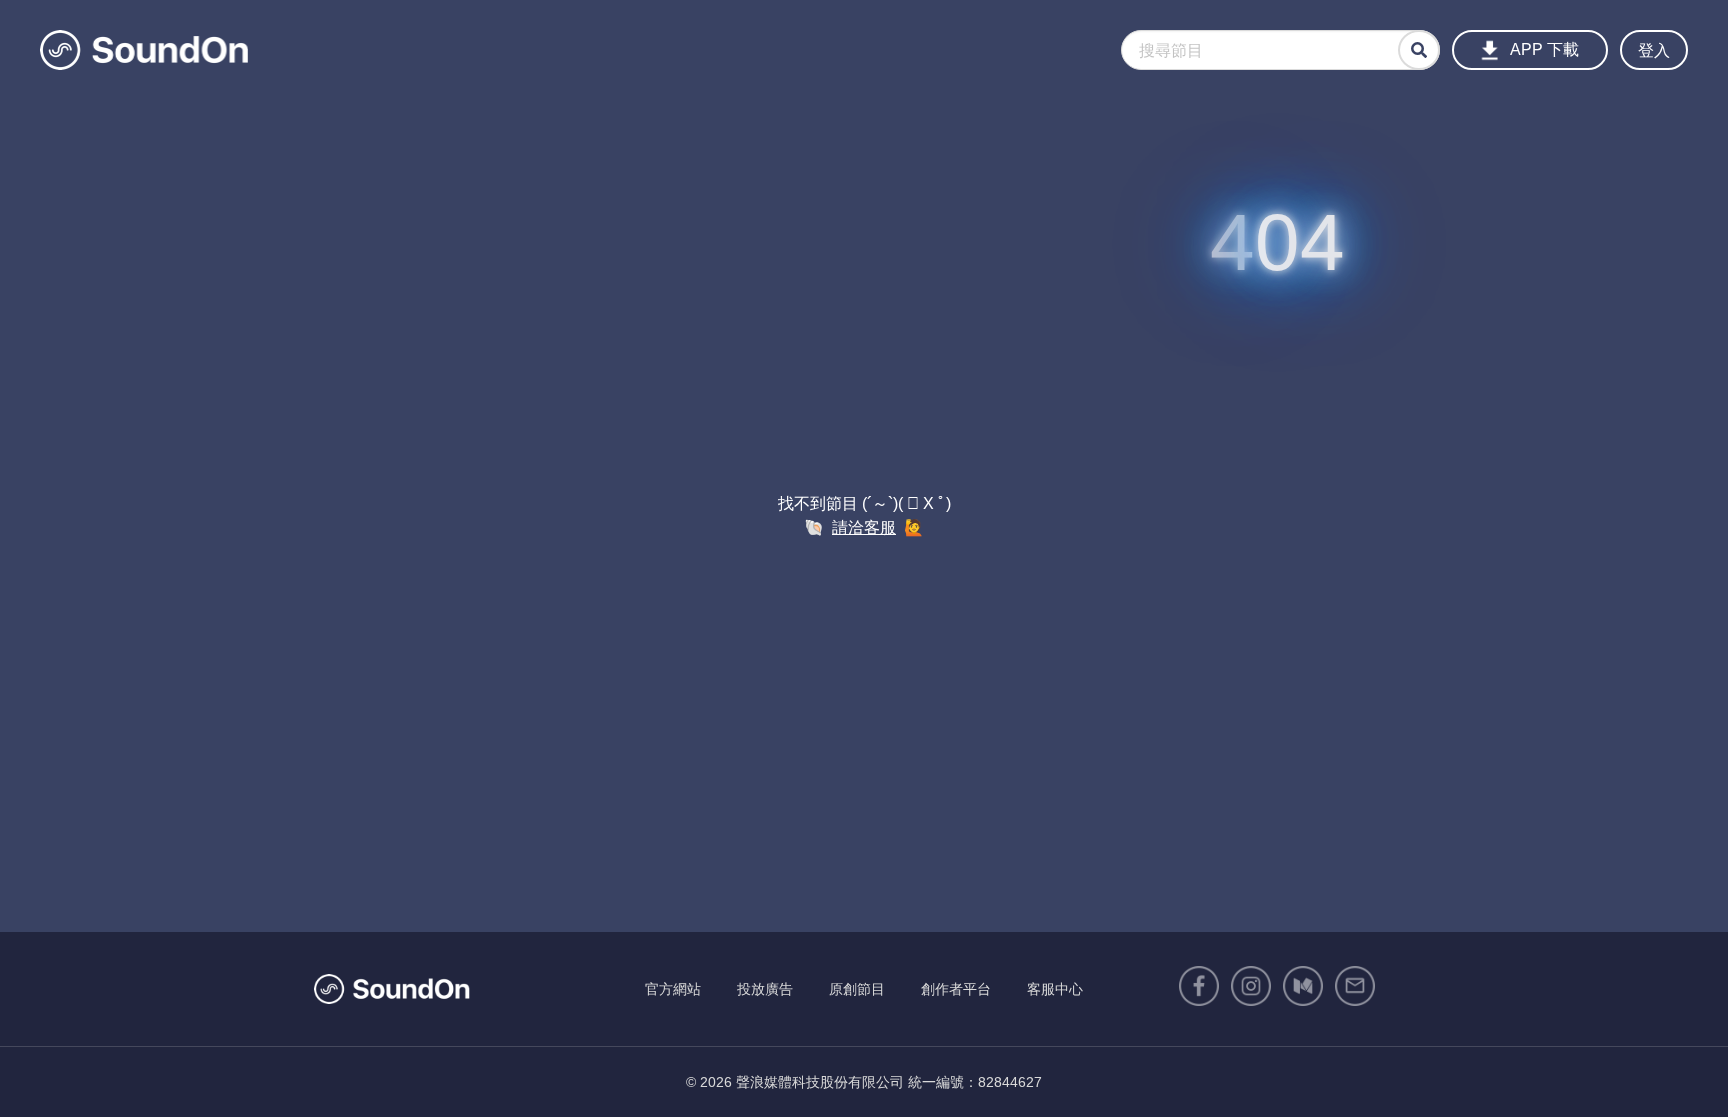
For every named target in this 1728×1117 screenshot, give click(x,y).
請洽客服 (864, 527)
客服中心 (1055, 989)
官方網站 (673, 989)
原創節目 (857, 989)
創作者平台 (956, 989)
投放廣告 (765, 989)
